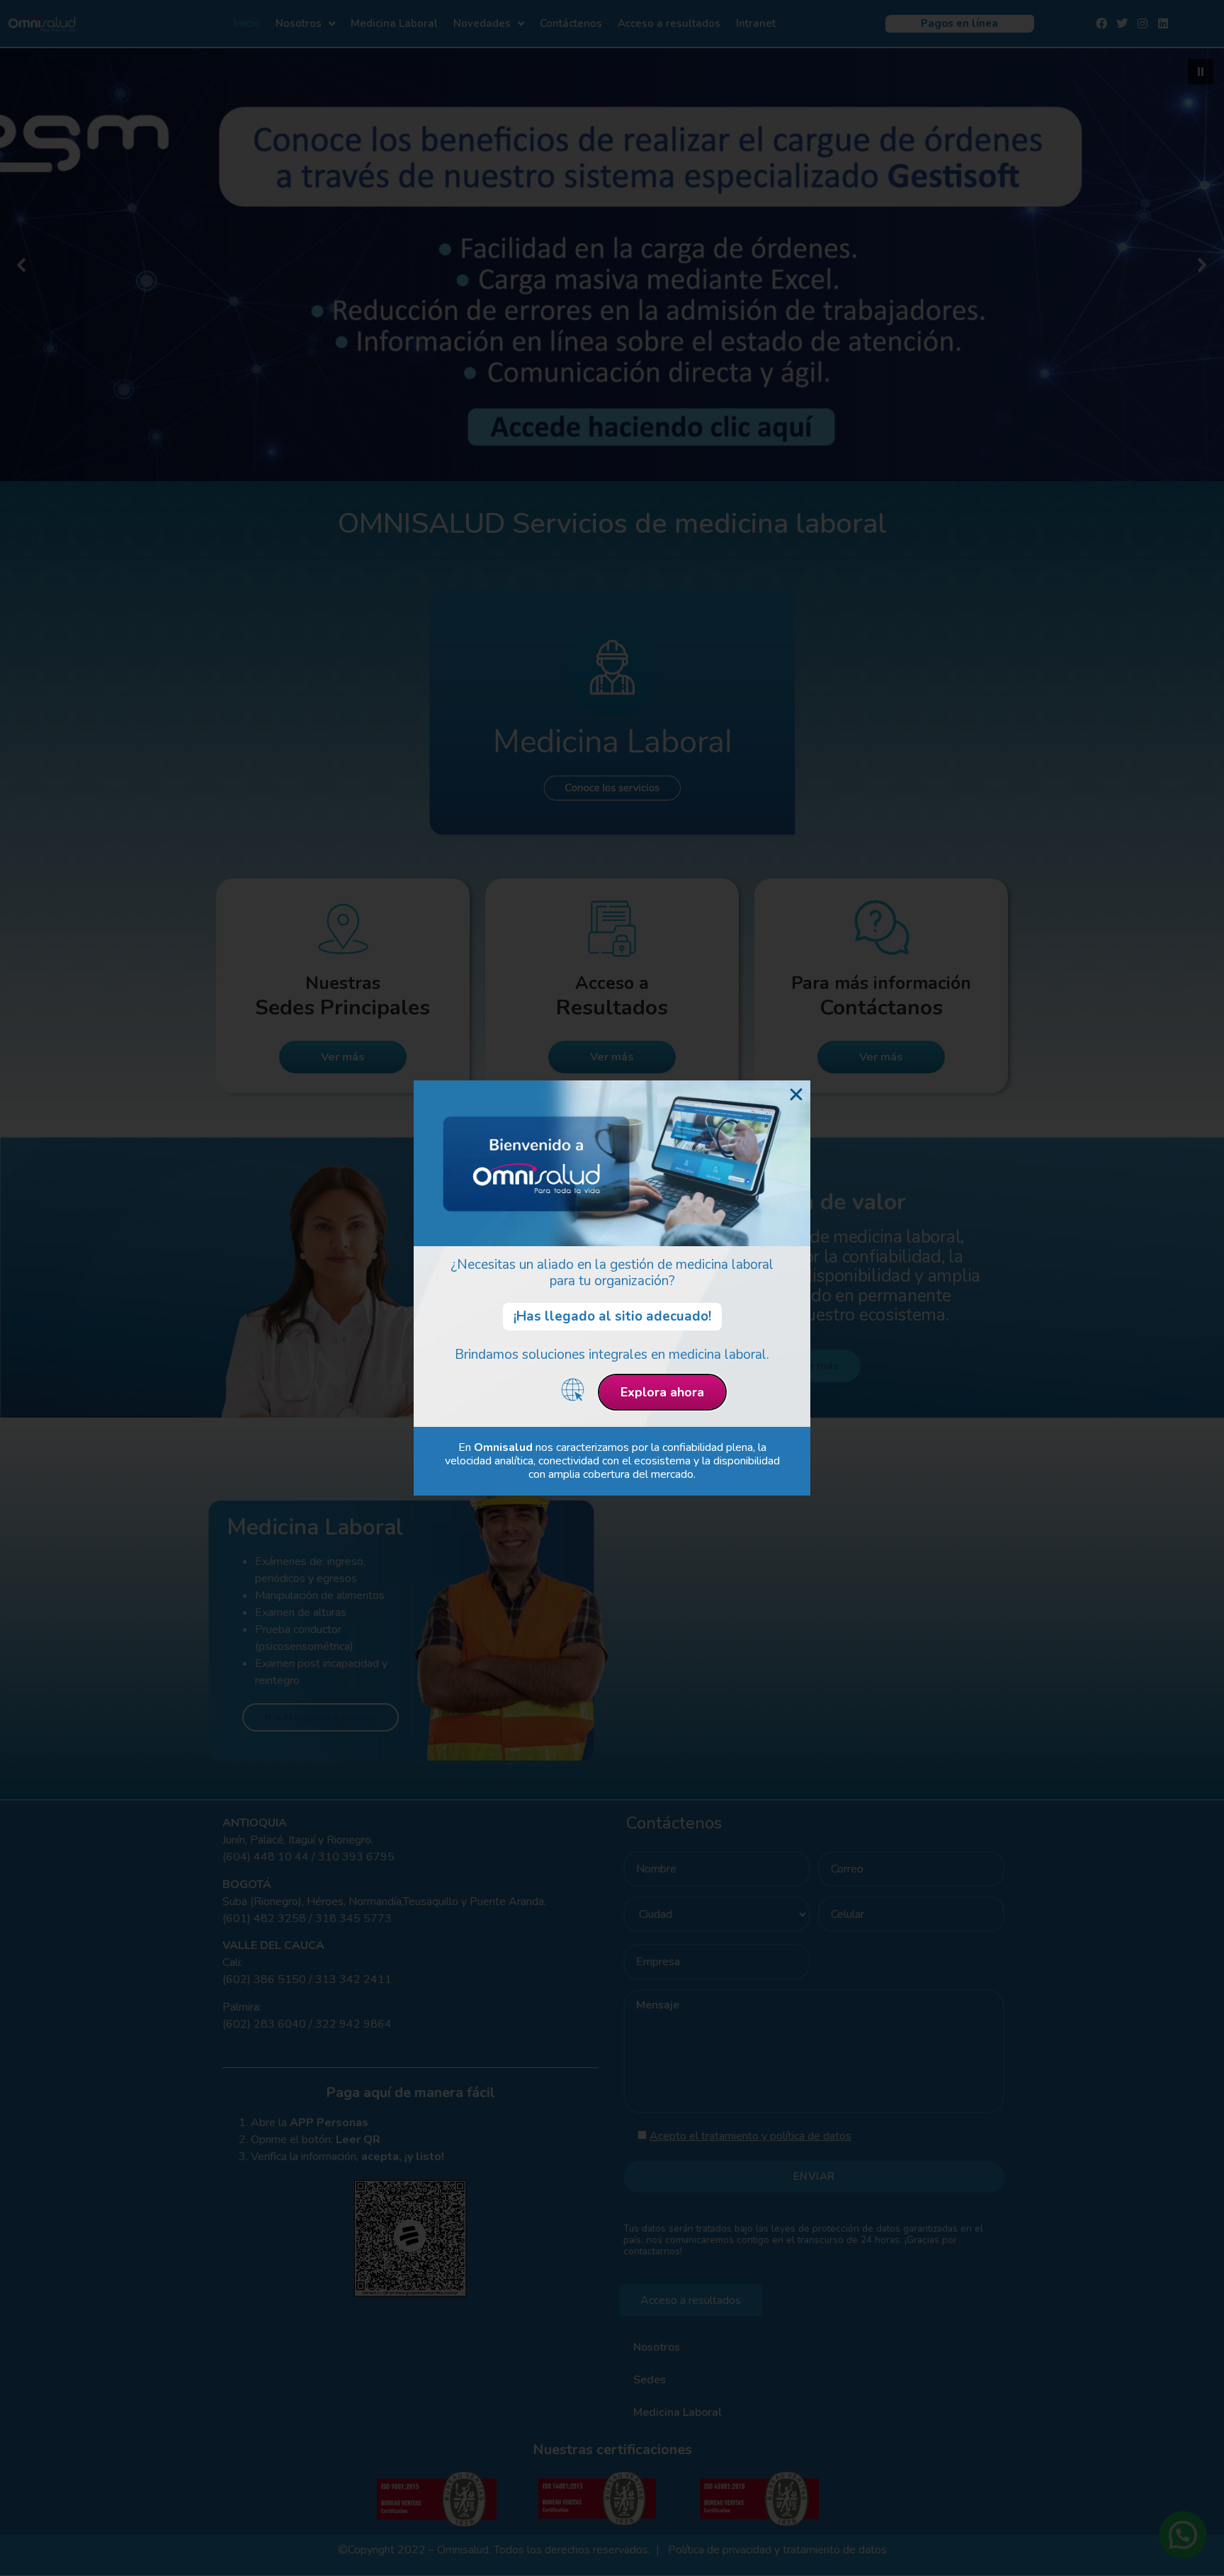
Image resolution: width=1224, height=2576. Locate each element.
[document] (612, 1288)
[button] (796, 1095)
